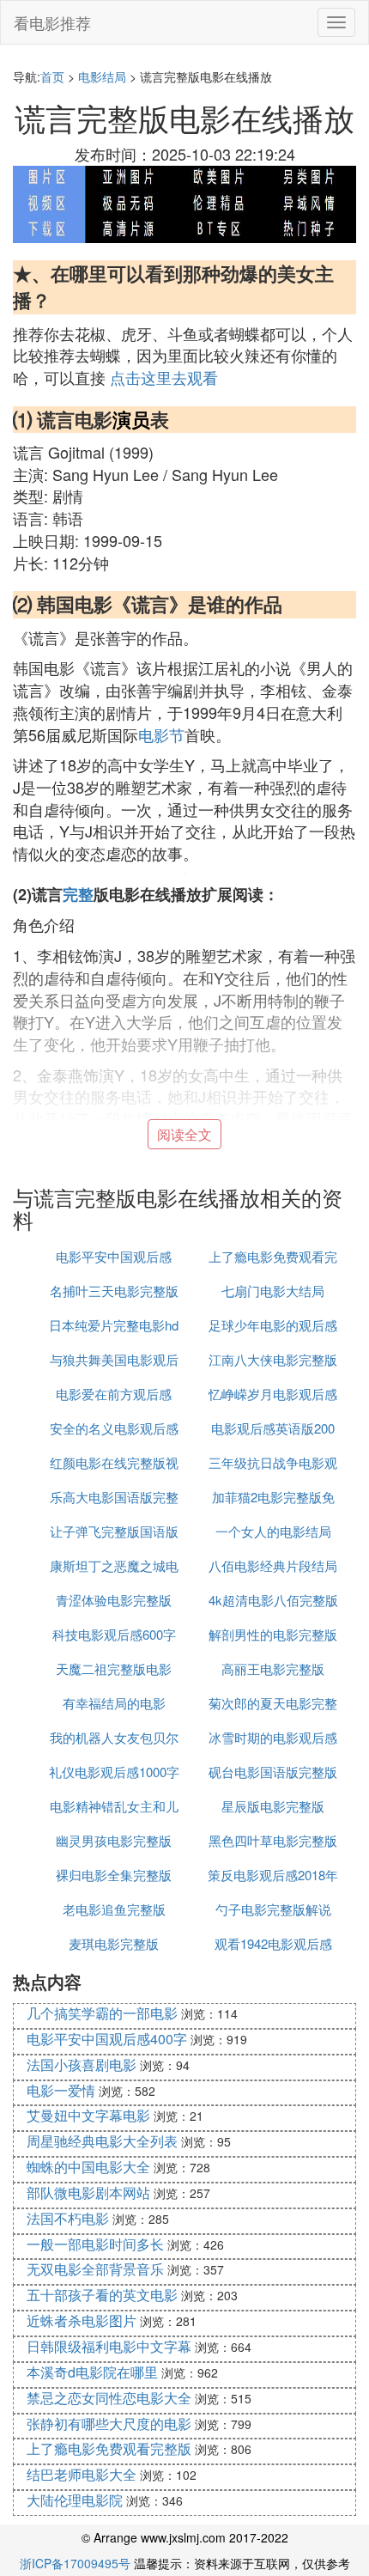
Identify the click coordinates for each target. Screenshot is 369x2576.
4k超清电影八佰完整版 (273, 1600)
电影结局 (102, 76)
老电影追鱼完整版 (114, 1909)
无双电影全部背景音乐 (95, 2269)
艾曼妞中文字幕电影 (88, 2115)
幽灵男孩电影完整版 (114, 1840)
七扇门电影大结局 (273, 1291)
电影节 (161, 734)
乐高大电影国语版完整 (114, 1497)
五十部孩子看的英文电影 (102, 2295)
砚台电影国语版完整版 (273, 1772)
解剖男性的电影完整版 (273, 1634)
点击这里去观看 (164, 377)
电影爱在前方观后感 (114, 1394)
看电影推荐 (52, 22)
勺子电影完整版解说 (273, 1909)
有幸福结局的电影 (114, 1703)
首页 (52, 76)
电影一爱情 (61, 2090)
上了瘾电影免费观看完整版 (109, 2448)
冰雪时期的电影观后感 (273, 1737)
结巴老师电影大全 (82, 2474)
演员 (131, 419)
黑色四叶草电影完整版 (273, 1840)
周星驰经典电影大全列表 (102, 2141)
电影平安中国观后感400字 (107, 2039)
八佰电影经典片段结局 (273, 1565)
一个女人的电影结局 (273, 1531)
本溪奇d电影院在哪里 (92, 2372)
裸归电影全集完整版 (114, 1875)
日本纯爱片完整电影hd (114, 1325)
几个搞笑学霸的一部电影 (102, 2013)
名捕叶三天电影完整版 (114, 1291)
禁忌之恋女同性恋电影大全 (109, 2398)
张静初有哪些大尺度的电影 (109, 2424)
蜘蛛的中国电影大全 (88, 2167)
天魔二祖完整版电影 (114, 1669)
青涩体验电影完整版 (114, 1600)
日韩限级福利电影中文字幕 (109, 2346)
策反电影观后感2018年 (273, 1875)
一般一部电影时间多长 (95, 2244)
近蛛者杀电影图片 (82, 2320)
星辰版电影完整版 (273, 1806)
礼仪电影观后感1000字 (114, 1772)
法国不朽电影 (68, 2218)
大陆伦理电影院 (75, 2500)
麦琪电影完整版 (114, 1943)
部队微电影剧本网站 (88, 2192)
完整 (78, 894)
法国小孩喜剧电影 (82, 2064)
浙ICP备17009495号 (75, 2563)
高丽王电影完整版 (273, 1669)
